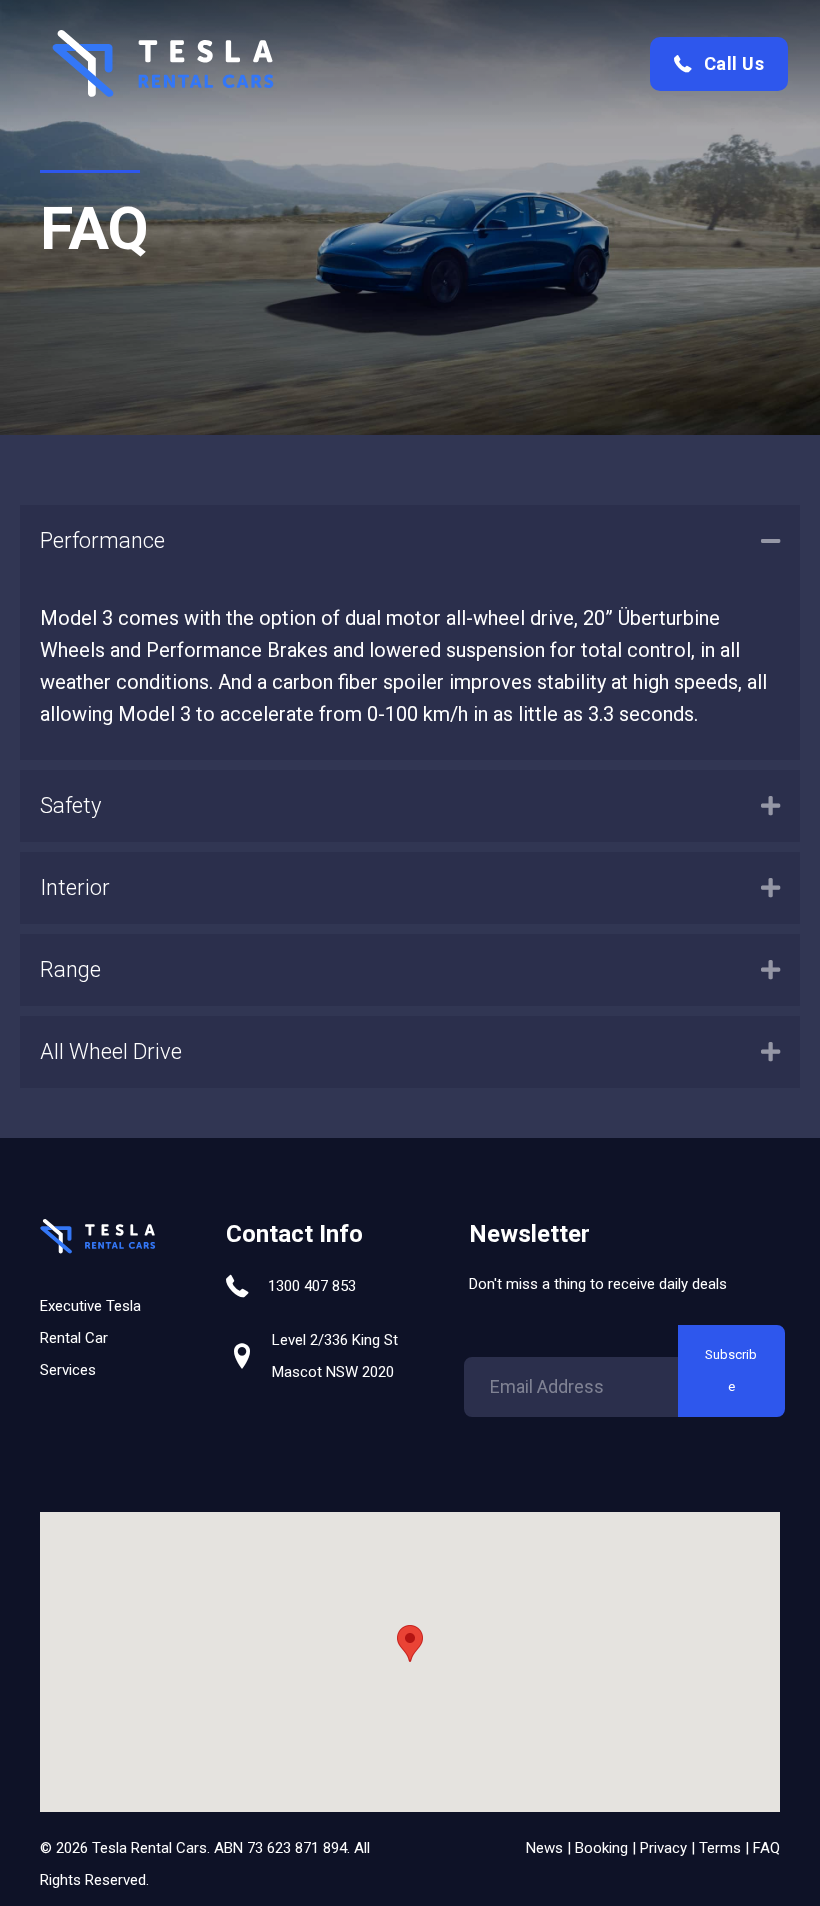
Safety (70, 805)
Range (70, 969)
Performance (102, 540)
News (544, 1848)
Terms (720, 1848)
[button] (719, 63)
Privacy (663, 1848)
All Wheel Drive (111, 1051)
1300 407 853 (312, 1286)
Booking (601, 1848)
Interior (75, 887)
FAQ (766, 1848)
